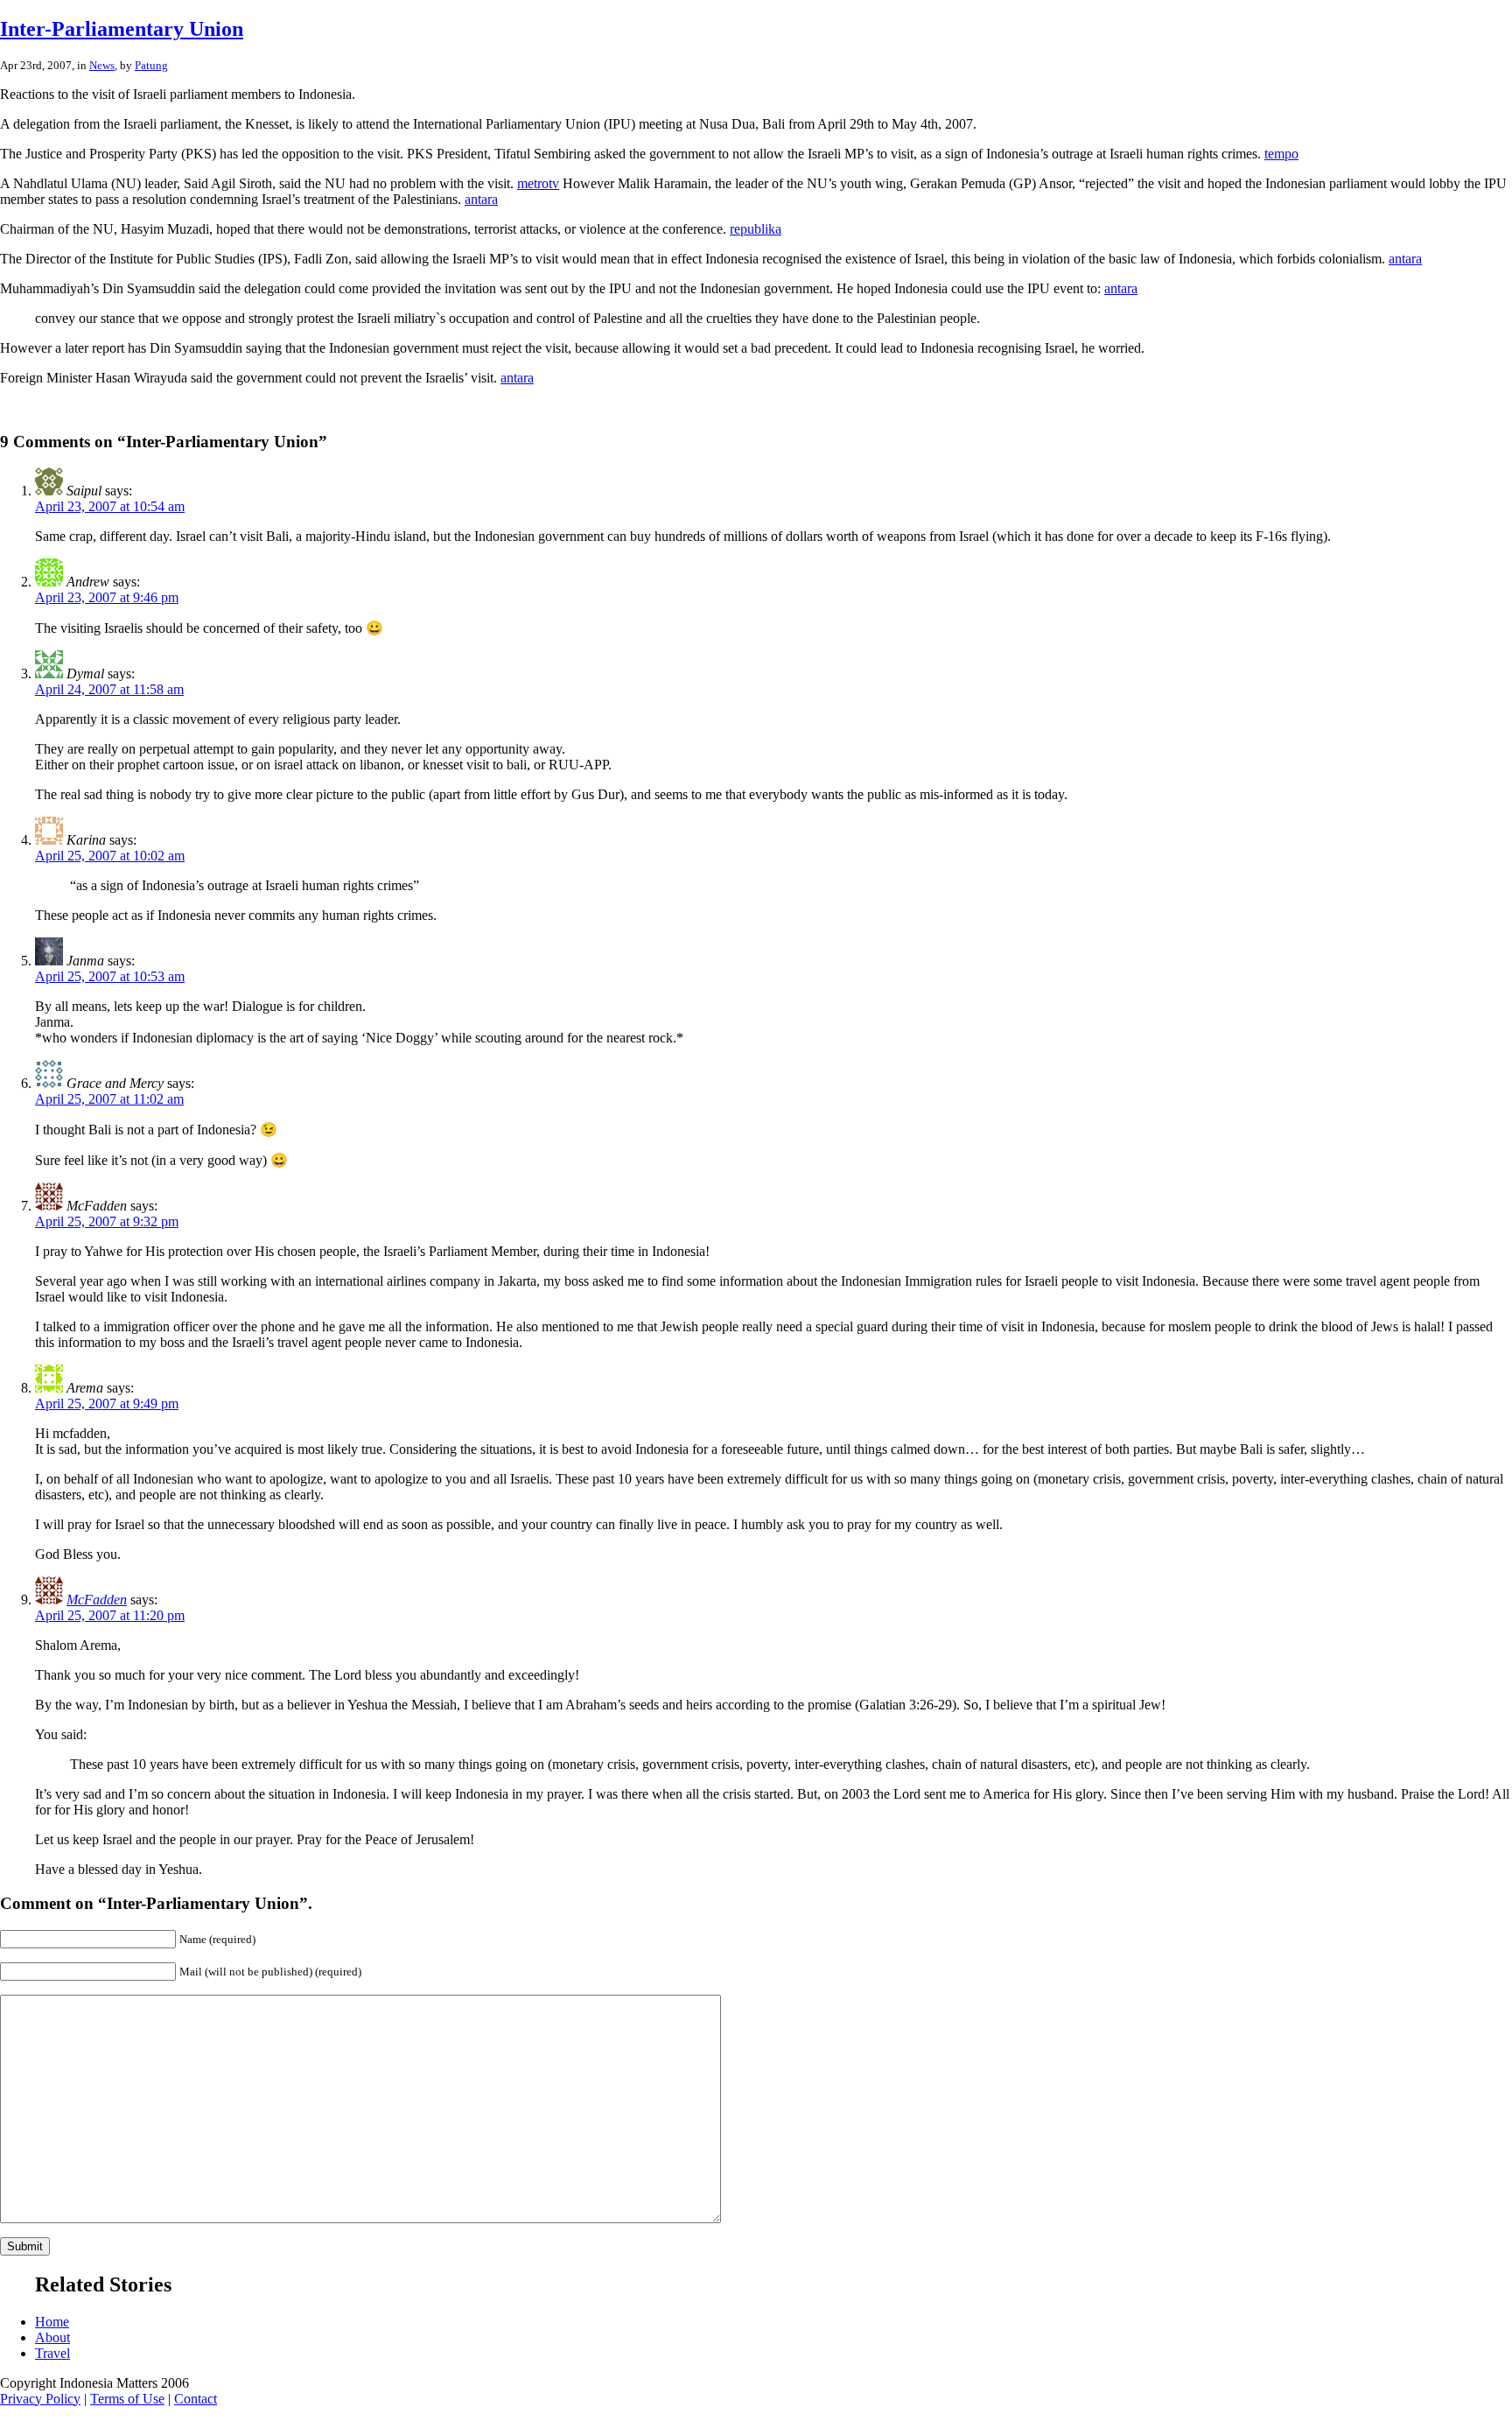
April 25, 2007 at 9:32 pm (107, 1221)
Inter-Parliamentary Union (122, 29)
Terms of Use (127, 2399)
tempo (1281, 154)
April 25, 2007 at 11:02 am (109, 1099)
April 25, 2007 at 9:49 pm (107, 1403)
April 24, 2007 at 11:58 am (109, 689)
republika (756, 229)
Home (52, 2322)
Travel (52, 2353)
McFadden (97, 1600)
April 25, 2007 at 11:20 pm (110, 1615)
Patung (151, 65)
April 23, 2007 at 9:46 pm (107, 597)
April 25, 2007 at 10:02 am (110, 856)
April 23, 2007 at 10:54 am (110, 506)
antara (481, 199)
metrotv (538, 183)
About (52, 2337)
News (102, 65)
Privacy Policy (40, 2399)
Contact (196, 2399)
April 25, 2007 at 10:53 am (110, 976)
